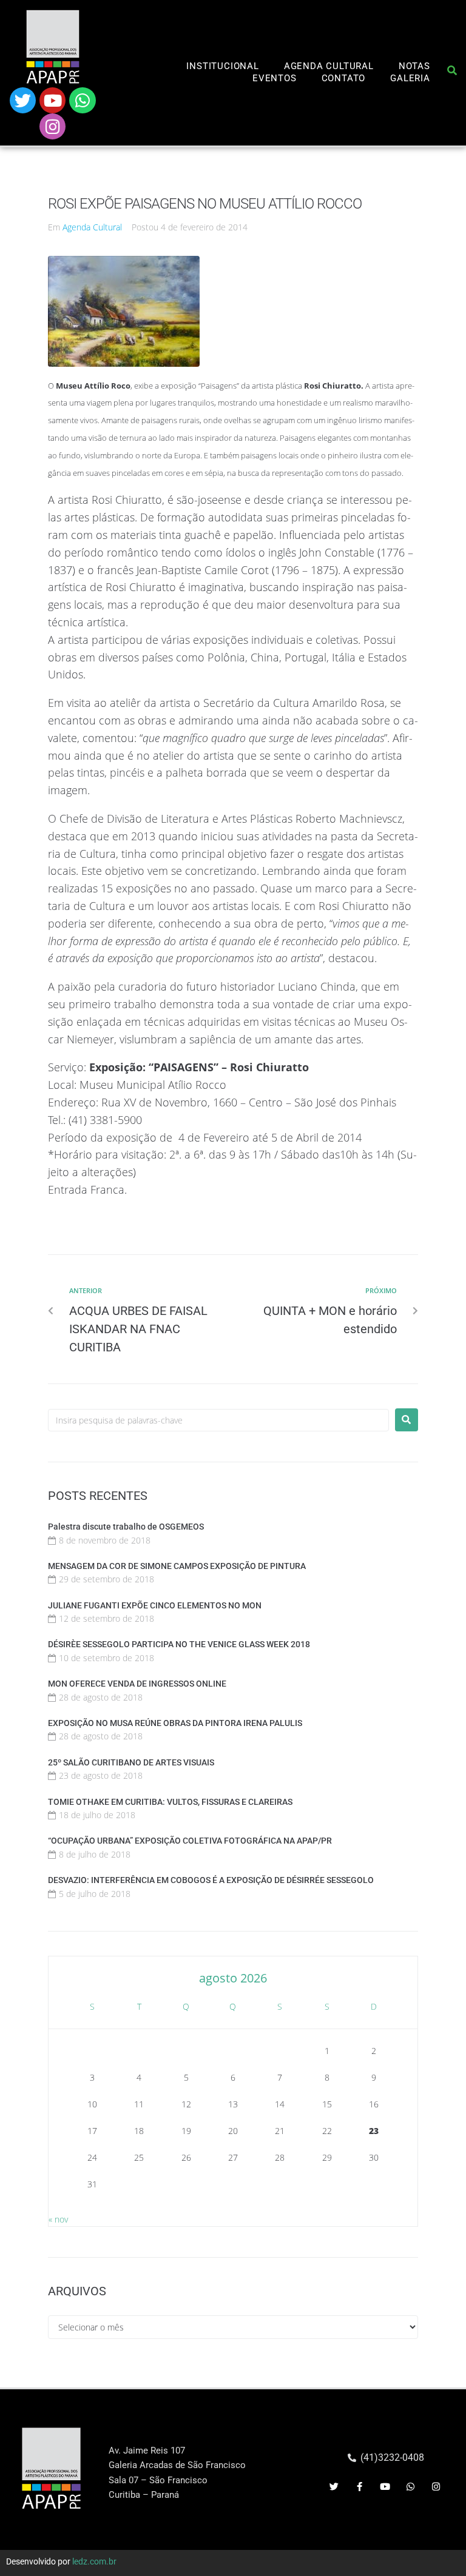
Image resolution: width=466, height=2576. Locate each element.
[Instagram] (52, 126)
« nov (58, 2219)
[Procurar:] (218, 1420)
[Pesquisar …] (452, 73)
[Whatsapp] (82, 100)
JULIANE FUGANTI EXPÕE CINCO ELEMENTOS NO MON (155, 1605)
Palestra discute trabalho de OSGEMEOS (126, 1527)
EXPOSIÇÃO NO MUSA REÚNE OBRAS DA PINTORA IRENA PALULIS (175, 1723)
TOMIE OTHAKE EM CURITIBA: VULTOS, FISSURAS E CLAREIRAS (170, 1802)
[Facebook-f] (360, 2487)
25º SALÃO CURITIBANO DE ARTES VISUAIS (131, 1762)
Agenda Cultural (92, 227)
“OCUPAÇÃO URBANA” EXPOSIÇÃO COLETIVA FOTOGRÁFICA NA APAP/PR (190, 1841)
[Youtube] (52, 100)
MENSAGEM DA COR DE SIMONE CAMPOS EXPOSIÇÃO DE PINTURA (177, 1566)
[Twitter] (23, 100)
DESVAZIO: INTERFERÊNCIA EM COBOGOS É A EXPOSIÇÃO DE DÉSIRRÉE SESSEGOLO (211, 1880)
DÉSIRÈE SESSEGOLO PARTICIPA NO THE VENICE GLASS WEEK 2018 (179, 1644)
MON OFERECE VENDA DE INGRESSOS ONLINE (137, 1684)
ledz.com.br (94, 2561)
